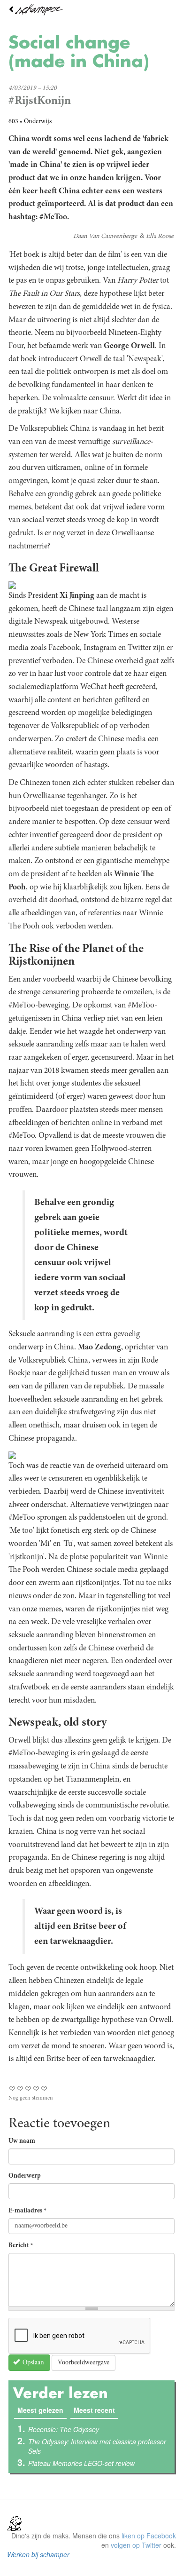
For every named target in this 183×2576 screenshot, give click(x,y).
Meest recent (94, 2410)
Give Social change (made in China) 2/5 (20, 2089)
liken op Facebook (149, 2536)
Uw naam (22, 2141)
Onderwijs (38, 122)
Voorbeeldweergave (84, 2363)
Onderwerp (25, 2176)
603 (13, 122)
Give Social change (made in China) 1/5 (12, 2089)
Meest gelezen (42, 2410)
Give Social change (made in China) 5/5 (44, 2089)
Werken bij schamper (38, 2554)
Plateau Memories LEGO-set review (81, 2463)
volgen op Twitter (136, 2545)
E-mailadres (27, 2211)
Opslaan (33, 2363)
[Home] (91, 10)
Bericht (21, 2246)
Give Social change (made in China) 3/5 (28, 2089)
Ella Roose (160, 237)
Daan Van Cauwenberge (105, 237)
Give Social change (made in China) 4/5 (36, 2089)
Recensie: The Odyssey (64, 2429)
